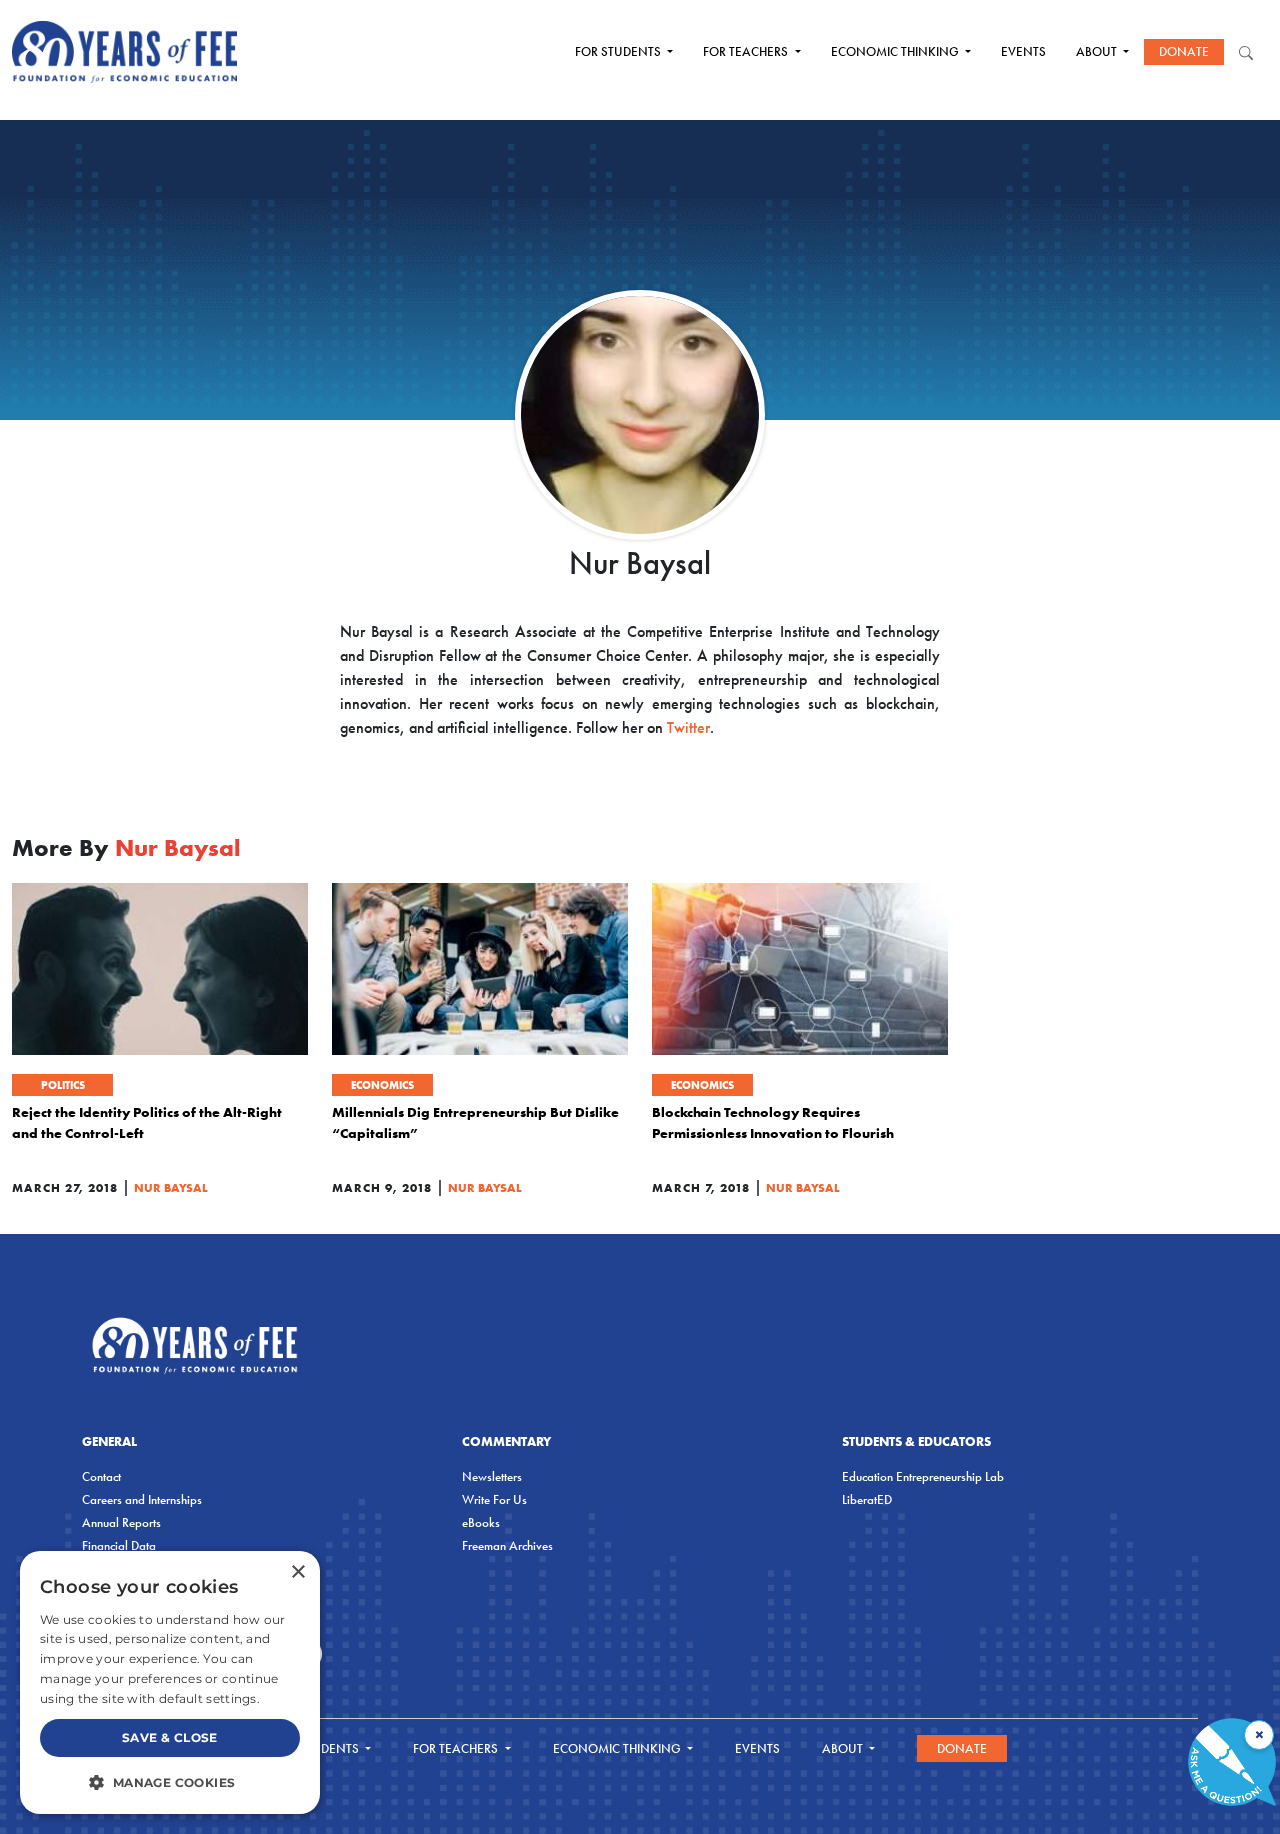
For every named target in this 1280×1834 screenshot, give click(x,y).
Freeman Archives (507, 1545)
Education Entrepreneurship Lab (923, 1476)
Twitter (688, 727)
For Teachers (747, 51)
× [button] (297, 1572)
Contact (101, 1476)
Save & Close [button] (170, 1737)
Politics (63, 1085)
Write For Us (494, 1499)
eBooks (481, 1522)
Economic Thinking (896, 51)
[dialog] (170, 1682)
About (1098, 51)
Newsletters (492, 1476)
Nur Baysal (171, 1187)
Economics (382, 1085)
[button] (170, 1782)
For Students (619, 51)
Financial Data (119, 1545)
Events (1023, 51)
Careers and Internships (142, 1499)
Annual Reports (121, 1522)
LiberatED (867, 1499)
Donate (1184, 51)
